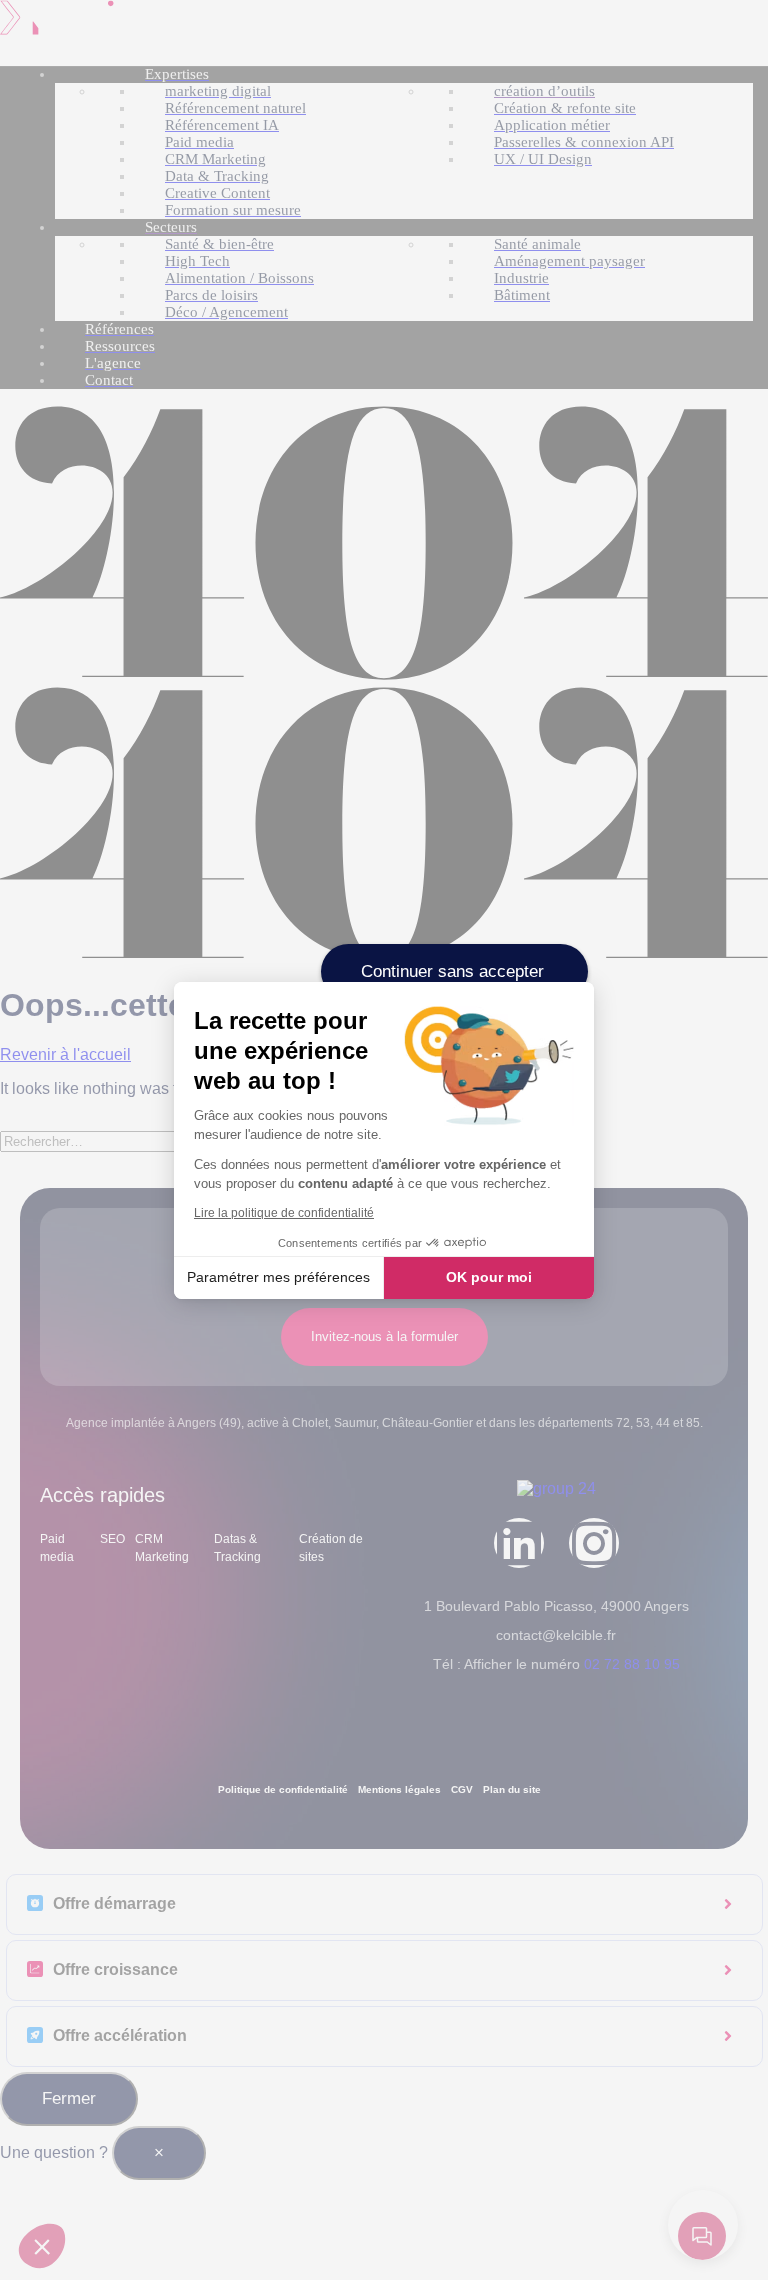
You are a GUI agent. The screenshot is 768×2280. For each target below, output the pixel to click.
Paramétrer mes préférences (278, 1277)
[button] (42, 2246)
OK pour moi (489, 1277)
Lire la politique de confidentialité (284, 1213)
